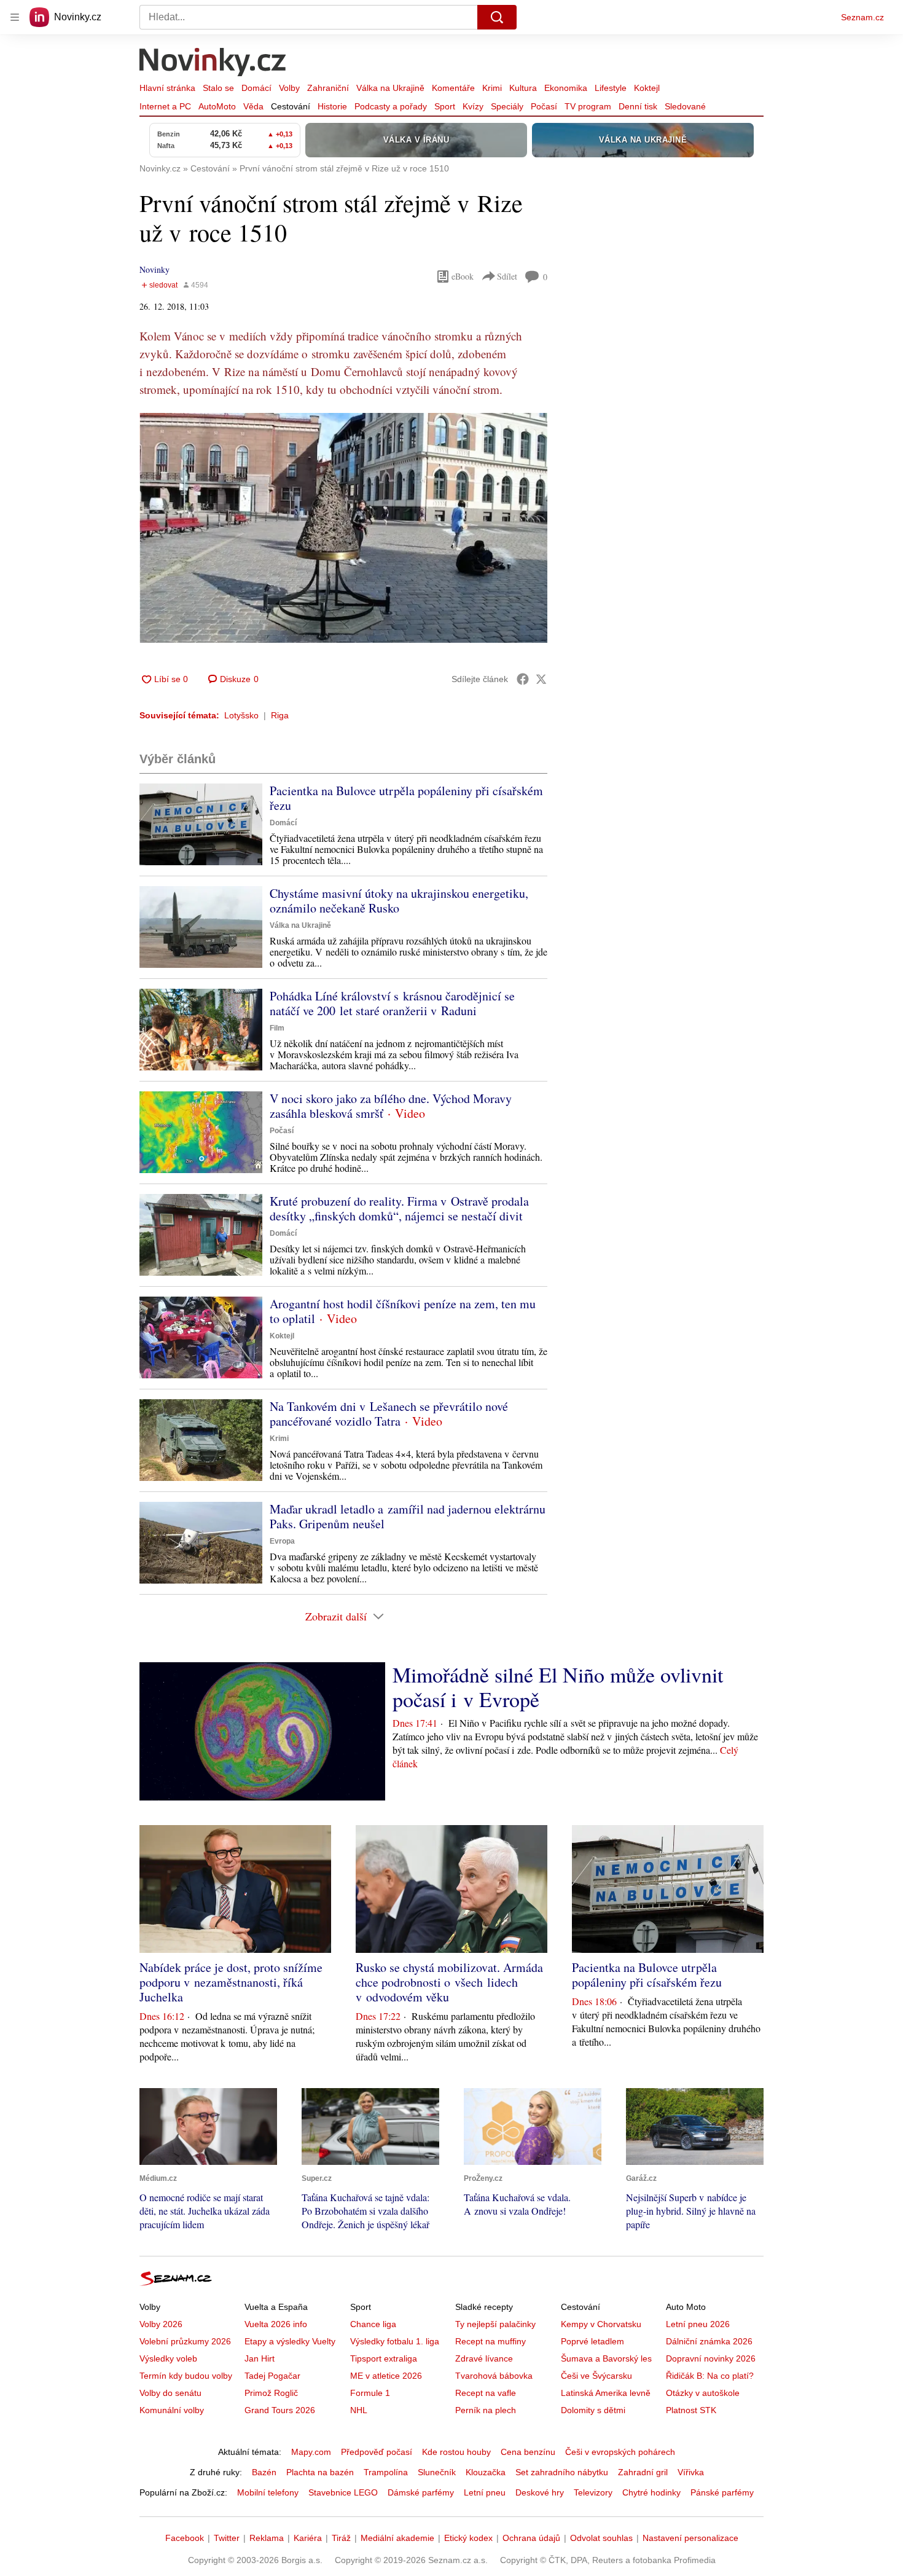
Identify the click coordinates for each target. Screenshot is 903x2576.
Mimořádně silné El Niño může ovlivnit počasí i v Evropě (558, 1687)
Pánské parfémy (722, 2492)
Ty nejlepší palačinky (495, 2324)
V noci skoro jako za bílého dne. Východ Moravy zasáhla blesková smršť (391, 1106)
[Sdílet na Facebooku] (523, 679)
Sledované (685, 106)
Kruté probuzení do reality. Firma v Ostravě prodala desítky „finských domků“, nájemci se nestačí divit (399, 1208)
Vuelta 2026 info (276, 2324)
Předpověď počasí (377, 2452)
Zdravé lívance (484, 2358)
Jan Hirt (260, 2358)
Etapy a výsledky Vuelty (290, 2341)
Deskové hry (540, 2492)
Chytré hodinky (651, 2492)
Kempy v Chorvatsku (601, 2324)
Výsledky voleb (168, 2358)
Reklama (267, 2538)
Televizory (593, 2492)
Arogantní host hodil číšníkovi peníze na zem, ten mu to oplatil (403, 1311)
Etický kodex (468, 2538)
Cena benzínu (528, 2452)
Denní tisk (638, 106)
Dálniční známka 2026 (709, 2341)
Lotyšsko (241, 715)
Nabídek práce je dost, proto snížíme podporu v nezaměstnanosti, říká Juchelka (231, 1982)
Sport (445, 106)
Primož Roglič (271, 2393)
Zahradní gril (643, 2472)
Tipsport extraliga (384, 2358)
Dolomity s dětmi (593, 2410)
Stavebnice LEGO (343, 2492)
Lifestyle (611, 88)
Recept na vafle (486, 2393)
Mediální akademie (397, 2538)
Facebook (185, 2538)
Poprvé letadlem (592, 2341)
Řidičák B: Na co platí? (710, 2376)
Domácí (256, 88)
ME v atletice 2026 (386, 2376)
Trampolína (386, 2472)
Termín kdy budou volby (186, 2376)
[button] (343, 528)
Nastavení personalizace (690, 2538)
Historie (332, 106)
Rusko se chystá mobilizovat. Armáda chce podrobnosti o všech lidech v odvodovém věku (449, 1982)
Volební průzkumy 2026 (185, 2341)
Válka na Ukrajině (390, 88)
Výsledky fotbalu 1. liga (395, 2341)
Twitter (227, 2538)
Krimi (492, 88)
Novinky (154, 269)
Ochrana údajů (531, 2538)
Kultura (523, 88)
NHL (359, 2410)
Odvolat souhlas (601, 2538)
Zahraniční (328, 88)
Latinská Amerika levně (606, 2393)
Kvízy (473, 106)
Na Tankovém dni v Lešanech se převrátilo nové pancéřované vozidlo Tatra (389, 1414)
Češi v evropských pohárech (620, 2452)
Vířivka (691, 2472)
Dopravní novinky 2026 (711, 2358)
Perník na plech (486, 2410)
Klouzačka (486, 2472)
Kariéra (308, 2538)
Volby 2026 (161, 2324)
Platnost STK (691, 2410)
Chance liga (373, 2324)
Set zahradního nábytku (562, 2472)
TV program (588, 106)
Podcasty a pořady (391, 106)
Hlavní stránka (167, 88)
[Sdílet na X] (541, 679)
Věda (253, 106)
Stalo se (218, 88)
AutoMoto (217, 106)
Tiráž (341, 2538)
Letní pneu (485, 2492)
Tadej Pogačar (272, 2376)
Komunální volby (172, 2410)
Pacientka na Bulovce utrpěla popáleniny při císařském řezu (406, 798)
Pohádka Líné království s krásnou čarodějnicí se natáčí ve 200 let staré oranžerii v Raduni (392, 1003)
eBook (463, 276)
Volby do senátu (170, 2393)
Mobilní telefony (268, 2492)
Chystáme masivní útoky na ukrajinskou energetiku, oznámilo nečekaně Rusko (399, 901)
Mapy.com (311, 2452)
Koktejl (647, 88)
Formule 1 (370, 2393)
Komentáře (453, 88)
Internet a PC (165, 106)
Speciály (507, 106)
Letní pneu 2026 (698, 2324)
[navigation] (15, 17)
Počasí (544, 106)
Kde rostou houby (456, 2452)
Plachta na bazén (320, 2472)
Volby (289, 88)
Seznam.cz (862, 17)
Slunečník (437, 2472)
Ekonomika (566, 88)
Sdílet (507, 276)
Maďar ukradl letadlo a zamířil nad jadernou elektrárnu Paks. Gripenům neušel (408, 1516)
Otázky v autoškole (703, 2393)
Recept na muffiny (491, 2341)
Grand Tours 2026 (280, 2410)
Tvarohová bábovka (494, 2376)
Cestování (291, 106)
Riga (280, 715)
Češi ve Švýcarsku (596, 2376)
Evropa (282, 1541)
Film (277, 1028)
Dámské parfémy (421, 2492)
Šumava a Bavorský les (606, 2358)
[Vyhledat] (497, 17)
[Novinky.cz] (213, 63)
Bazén (264, 2472)
